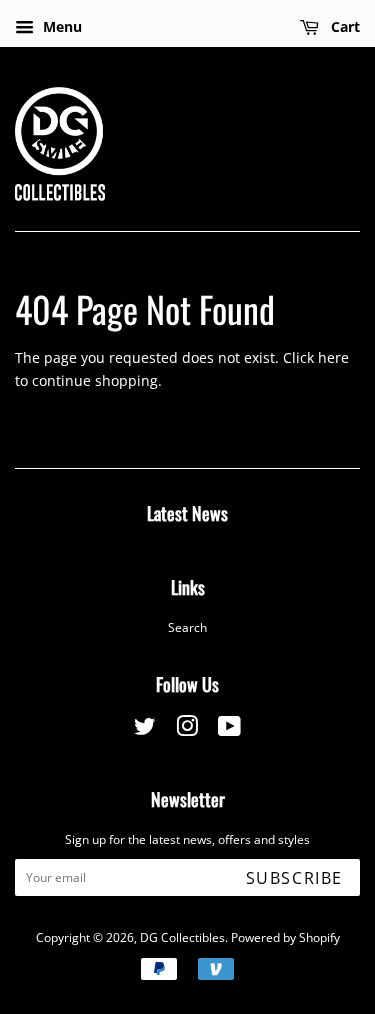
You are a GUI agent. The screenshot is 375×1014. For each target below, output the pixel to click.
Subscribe (294, 878)
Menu (60, 26)
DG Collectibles (182, 937)
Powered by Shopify (285, 937)
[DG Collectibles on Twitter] (145, 730)
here (333, 357)
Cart (343, 26)
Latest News (187, 513)
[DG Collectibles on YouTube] (229, 730)
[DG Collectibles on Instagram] (187, 730)
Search (187, 627)
